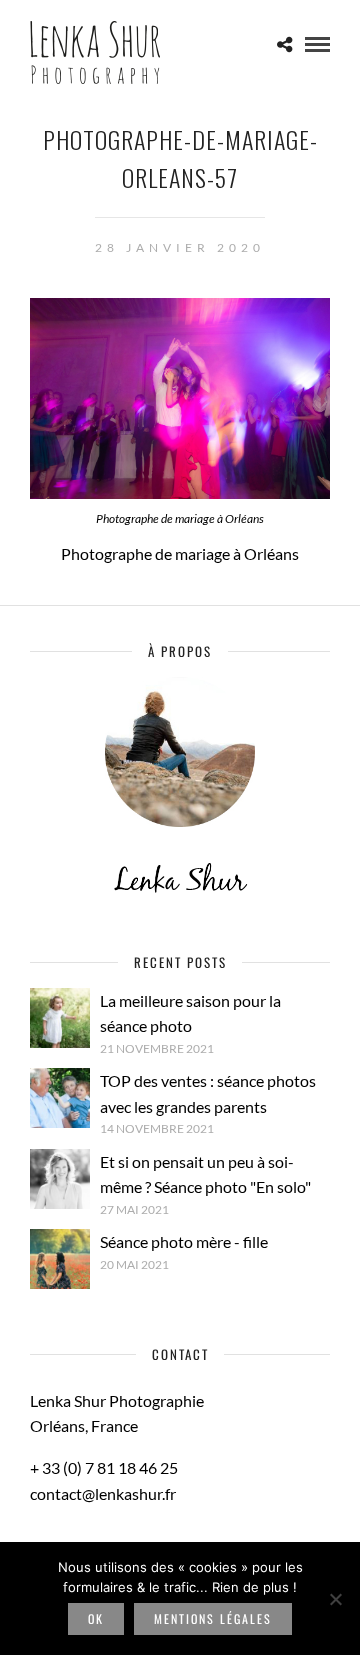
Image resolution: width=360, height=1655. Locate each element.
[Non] (335, 1599)
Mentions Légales (213, 1618)
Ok (96, 1618)
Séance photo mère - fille (184, 1241)
